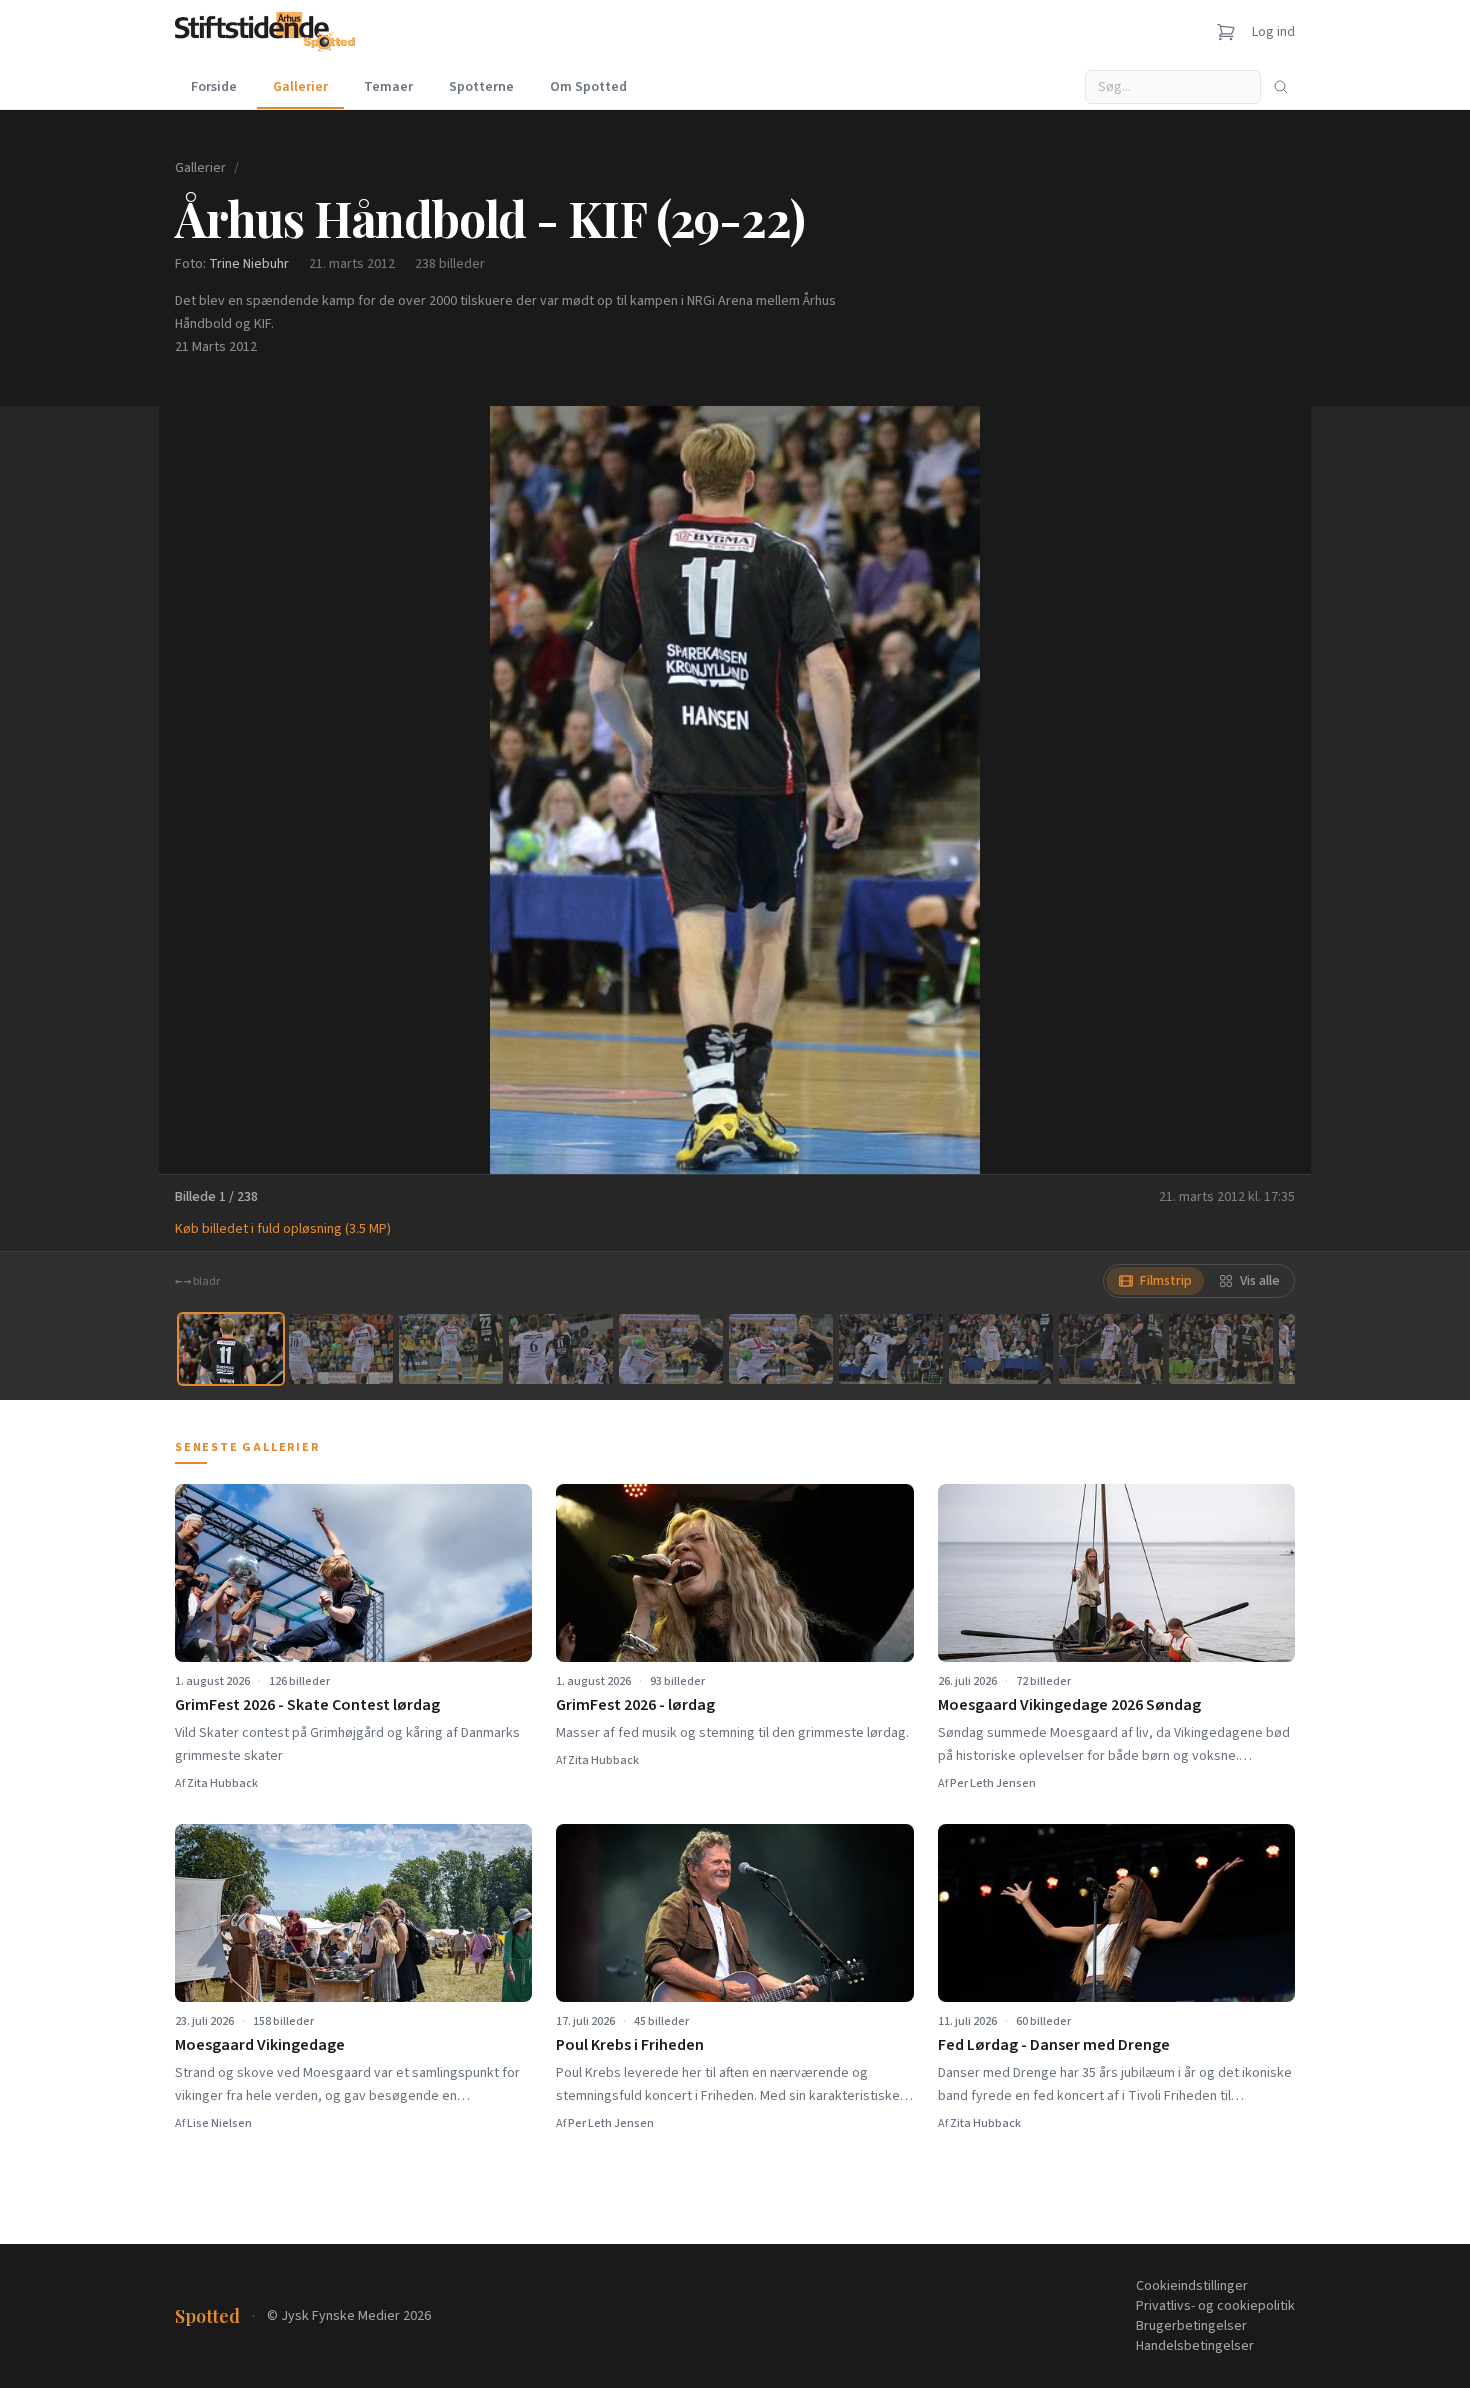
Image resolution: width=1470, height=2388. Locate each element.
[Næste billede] (1271, 790)
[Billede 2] (341, 1348)
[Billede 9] (1111, 1348)
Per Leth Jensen (993, 1783)
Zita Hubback (222, 1783)
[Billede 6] (781, 1348)
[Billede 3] (451, 1348)
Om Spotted (588, 87)
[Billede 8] (1001, 1348)
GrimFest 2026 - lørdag (635, 1705)
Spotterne (481, 87)
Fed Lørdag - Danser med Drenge (1054, 2045)
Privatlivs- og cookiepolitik (1215, 2306)
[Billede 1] (231, 1348)
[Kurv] (1226, 32)
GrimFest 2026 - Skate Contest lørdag (307, 1705)
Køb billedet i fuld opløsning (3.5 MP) (283, 1229)
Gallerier (300, 87)
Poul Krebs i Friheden (630, 2045)
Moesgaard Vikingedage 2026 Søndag (1069, 1705)
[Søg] (1281, 87)
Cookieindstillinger (1192, 2286)
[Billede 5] (671, 1348)
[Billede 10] (1221, 1348)
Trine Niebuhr (249, 264)
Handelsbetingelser (1195, 2346)
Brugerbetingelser (1191, 2326)
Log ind (1273, 32)
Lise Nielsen (219, 2123)
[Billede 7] (891, 1348)
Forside (214, 87)
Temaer (388, 87)
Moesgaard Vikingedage (260, 2045)
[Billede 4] (561, 1348)
